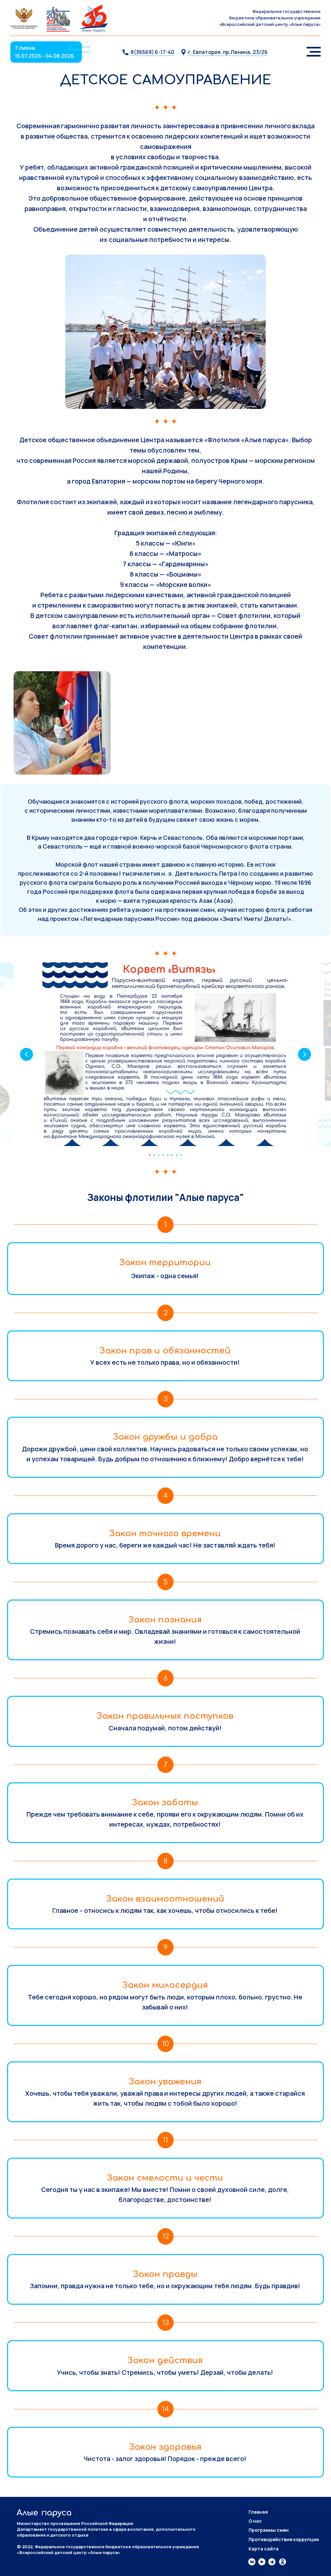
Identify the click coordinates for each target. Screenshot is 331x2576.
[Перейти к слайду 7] (177, 1155)
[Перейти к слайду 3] (159, 1155)
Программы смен (269, 2530)
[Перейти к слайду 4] (163, 1155)
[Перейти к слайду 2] (154, 1155)
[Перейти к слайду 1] (150, 1155)
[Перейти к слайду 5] (168, 1155)
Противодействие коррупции (284, 2539)
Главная (258, 2512)
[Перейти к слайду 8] (181, 1155)
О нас (255, 2521)
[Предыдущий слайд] (27, 1054)
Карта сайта (264, 2549)
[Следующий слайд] (304, 1054)
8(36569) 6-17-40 (152, 52)
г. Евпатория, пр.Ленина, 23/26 (228, 52)
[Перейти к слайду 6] (172, 1155)
